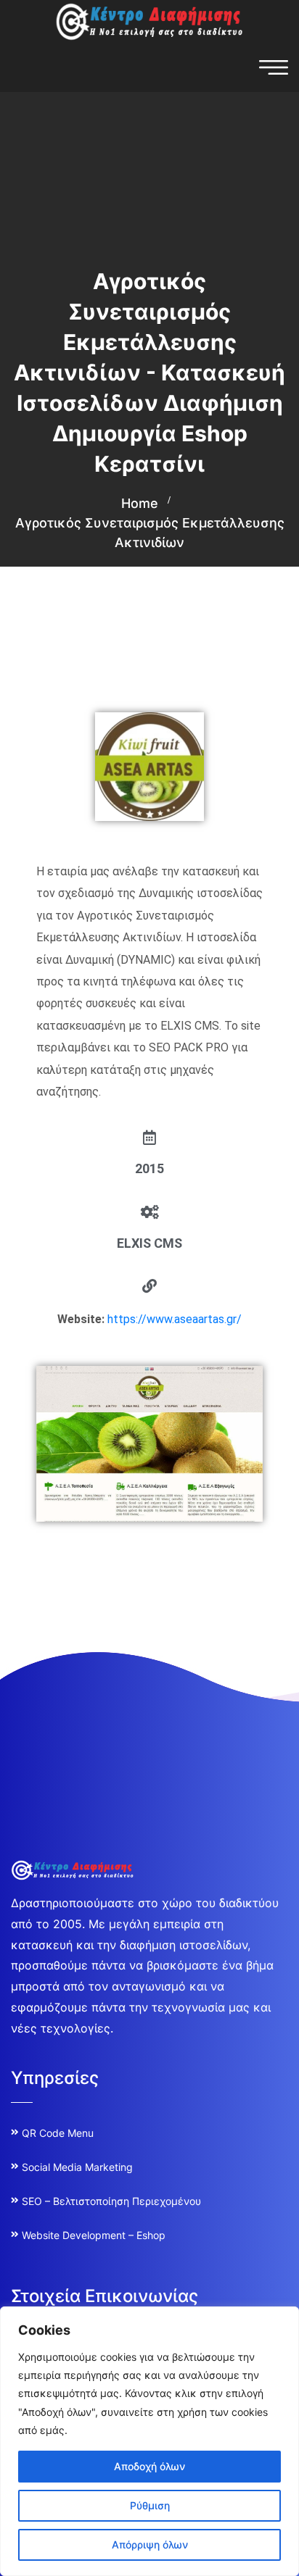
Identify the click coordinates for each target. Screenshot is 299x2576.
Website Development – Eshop (94, 2235)
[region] (149, 2441)
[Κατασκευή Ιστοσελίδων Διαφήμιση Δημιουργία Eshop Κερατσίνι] (149, 20)
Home (140, 503)
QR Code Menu (58, 2133)
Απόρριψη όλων (150, 2544)
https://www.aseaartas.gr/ (175, 1319)
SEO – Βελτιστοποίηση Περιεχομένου (111, 2201)
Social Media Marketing (77, 2167)
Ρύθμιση (150, 2505)
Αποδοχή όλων (149, 2466)
